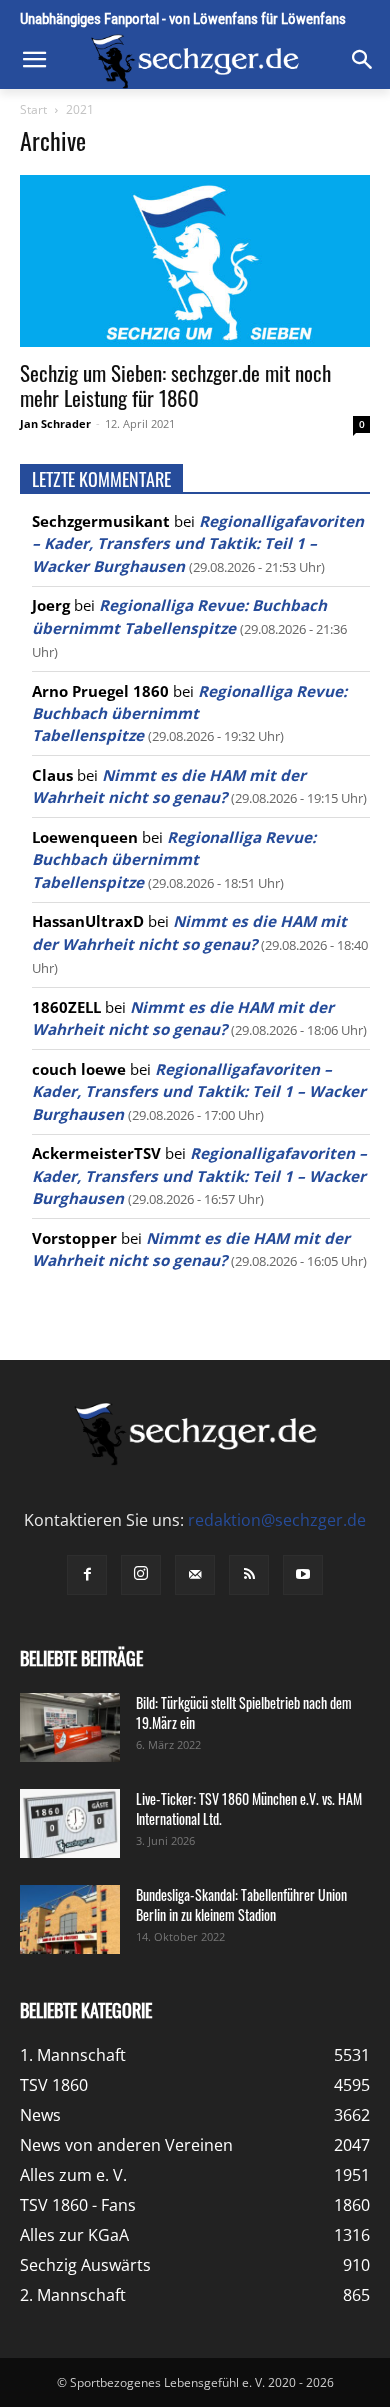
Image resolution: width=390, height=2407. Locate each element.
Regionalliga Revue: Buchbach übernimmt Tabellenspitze (189, 713)
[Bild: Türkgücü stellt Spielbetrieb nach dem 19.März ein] (70, 1727)
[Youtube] (303, 1575)
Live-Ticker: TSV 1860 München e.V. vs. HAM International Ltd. (249, 1808)
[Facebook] (87, 1575)
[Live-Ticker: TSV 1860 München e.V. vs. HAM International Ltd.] (70, 1823)
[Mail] (195, 1575)
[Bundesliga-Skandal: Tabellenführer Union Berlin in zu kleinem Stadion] (70, 1919)
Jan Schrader (55, 423)
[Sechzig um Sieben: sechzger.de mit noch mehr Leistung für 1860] (195, 260)
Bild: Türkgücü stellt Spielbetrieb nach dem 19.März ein (244, 1712)
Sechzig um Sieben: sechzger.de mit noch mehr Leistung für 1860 (175, 385)
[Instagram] (141, 1575)
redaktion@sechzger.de (277, 1520)
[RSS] (249, 1575)
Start (33, 109)
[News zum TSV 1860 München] (195, 61)
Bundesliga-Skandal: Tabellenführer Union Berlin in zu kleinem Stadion (241, 1904)
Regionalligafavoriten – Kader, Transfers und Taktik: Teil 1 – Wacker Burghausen (198, 543)
